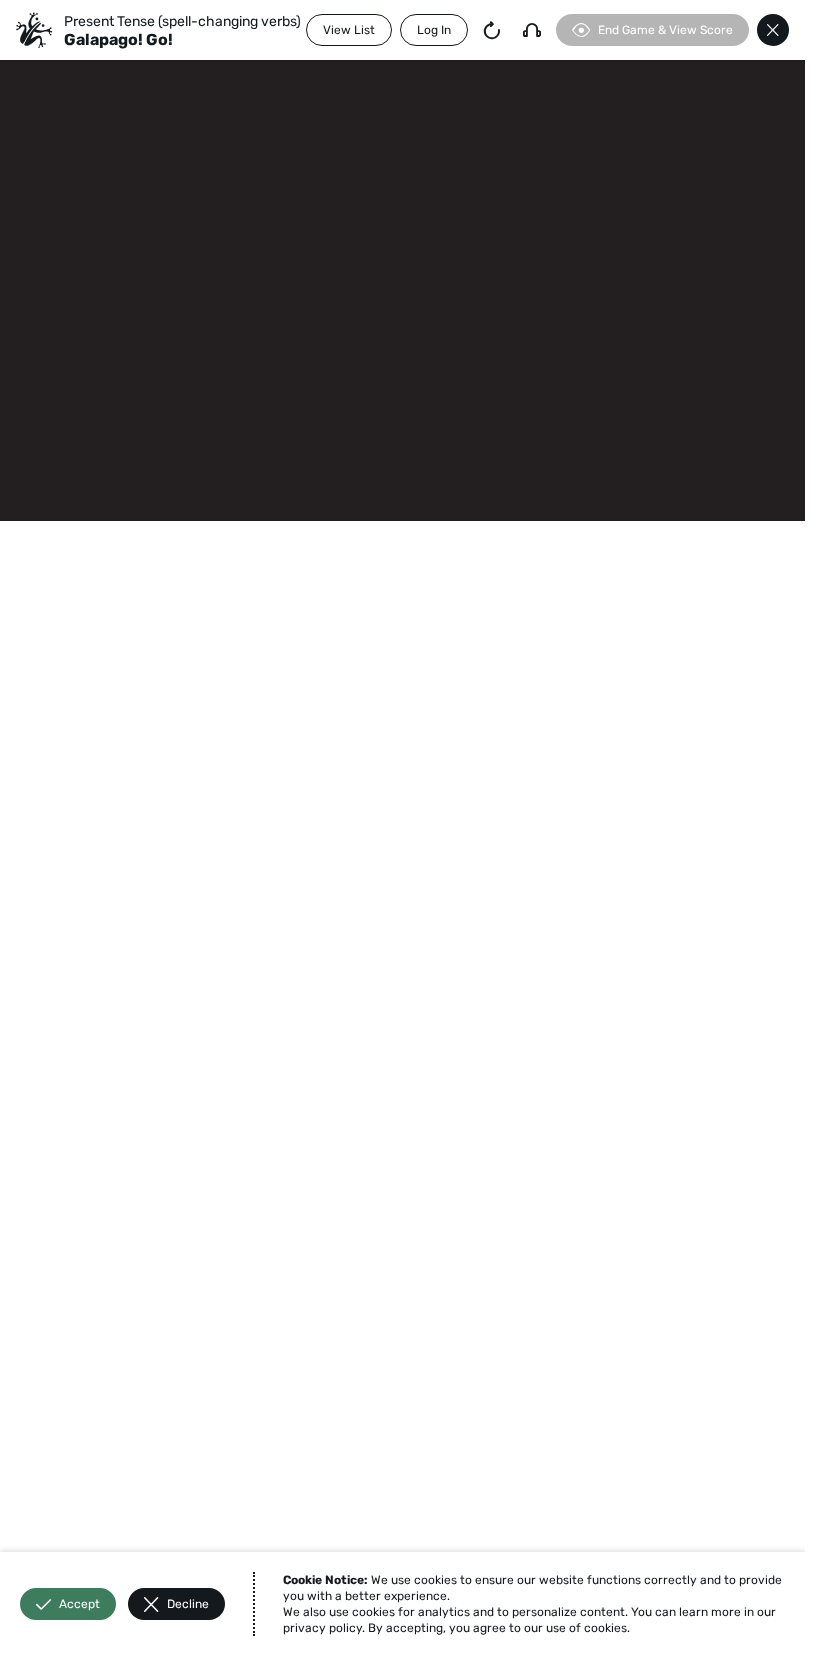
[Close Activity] (773, 30)
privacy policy (322, 1628)
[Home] (34, 30)
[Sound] (532, 30)
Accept (79, 1604)
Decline (188, 1604)
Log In (434, 30)
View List (349, 30)
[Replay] (492, 30)
